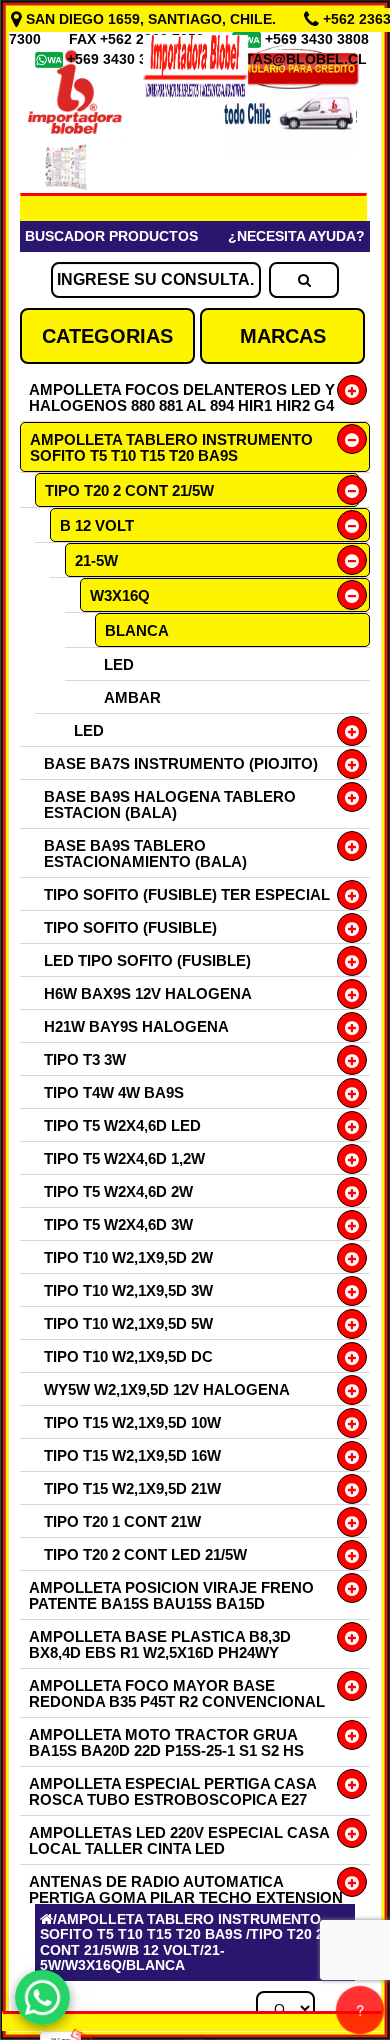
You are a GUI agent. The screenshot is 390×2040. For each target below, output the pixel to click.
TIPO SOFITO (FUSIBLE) (130, 927)
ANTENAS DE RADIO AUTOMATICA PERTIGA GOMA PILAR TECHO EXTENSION (186, 1889)
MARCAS (283, 336)
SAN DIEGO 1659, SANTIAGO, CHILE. (151, 19)
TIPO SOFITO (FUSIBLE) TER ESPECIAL (187, 894)
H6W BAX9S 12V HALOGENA (148, 993)
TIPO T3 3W (85, 1059)
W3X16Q (120, 595)
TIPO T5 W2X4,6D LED (122, 1125)
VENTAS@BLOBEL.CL (292, 59)
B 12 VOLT (97, 525)
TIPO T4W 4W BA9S (114, 1092)
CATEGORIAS (107, 336)
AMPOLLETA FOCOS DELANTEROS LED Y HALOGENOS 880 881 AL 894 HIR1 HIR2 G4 (182, 397)
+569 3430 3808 (319, 39)
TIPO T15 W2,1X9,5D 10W (132, 1422)
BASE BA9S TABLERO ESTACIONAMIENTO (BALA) (145, 853)
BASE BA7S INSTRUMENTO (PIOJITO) (181, 763)
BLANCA (137, 630)
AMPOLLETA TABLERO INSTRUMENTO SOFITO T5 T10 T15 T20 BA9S (171, 447)
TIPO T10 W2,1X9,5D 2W (128, 1257)
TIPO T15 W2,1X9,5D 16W (132, 1455)
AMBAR (132, 697)
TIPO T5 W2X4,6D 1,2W (124, 1158)
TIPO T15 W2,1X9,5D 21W (132, 1488)
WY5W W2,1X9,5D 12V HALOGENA (167, 1389)
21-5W (96, 560)
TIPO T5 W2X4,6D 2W (118, 1191)
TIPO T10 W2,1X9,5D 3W (128, 1290)
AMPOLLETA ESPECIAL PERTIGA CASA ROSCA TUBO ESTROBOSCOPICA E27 (172, 1791)
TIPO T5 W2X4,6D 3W (118, 1224)
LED (119, 664)
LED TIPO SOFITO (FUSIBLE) (147, 960)
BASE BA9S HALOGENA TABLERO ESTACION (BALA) (170, 804)
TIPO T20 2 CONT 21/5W (129, 490)
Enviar (79, 1690)
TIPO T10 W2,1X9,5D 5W (128, 1323)
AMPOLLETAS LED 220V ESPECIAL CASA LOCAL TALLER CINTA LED (179, 1840)
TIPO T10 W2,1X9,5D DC (128, 1356)
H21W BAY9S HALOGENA (136, 1026)
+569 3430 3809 (121, 59)
